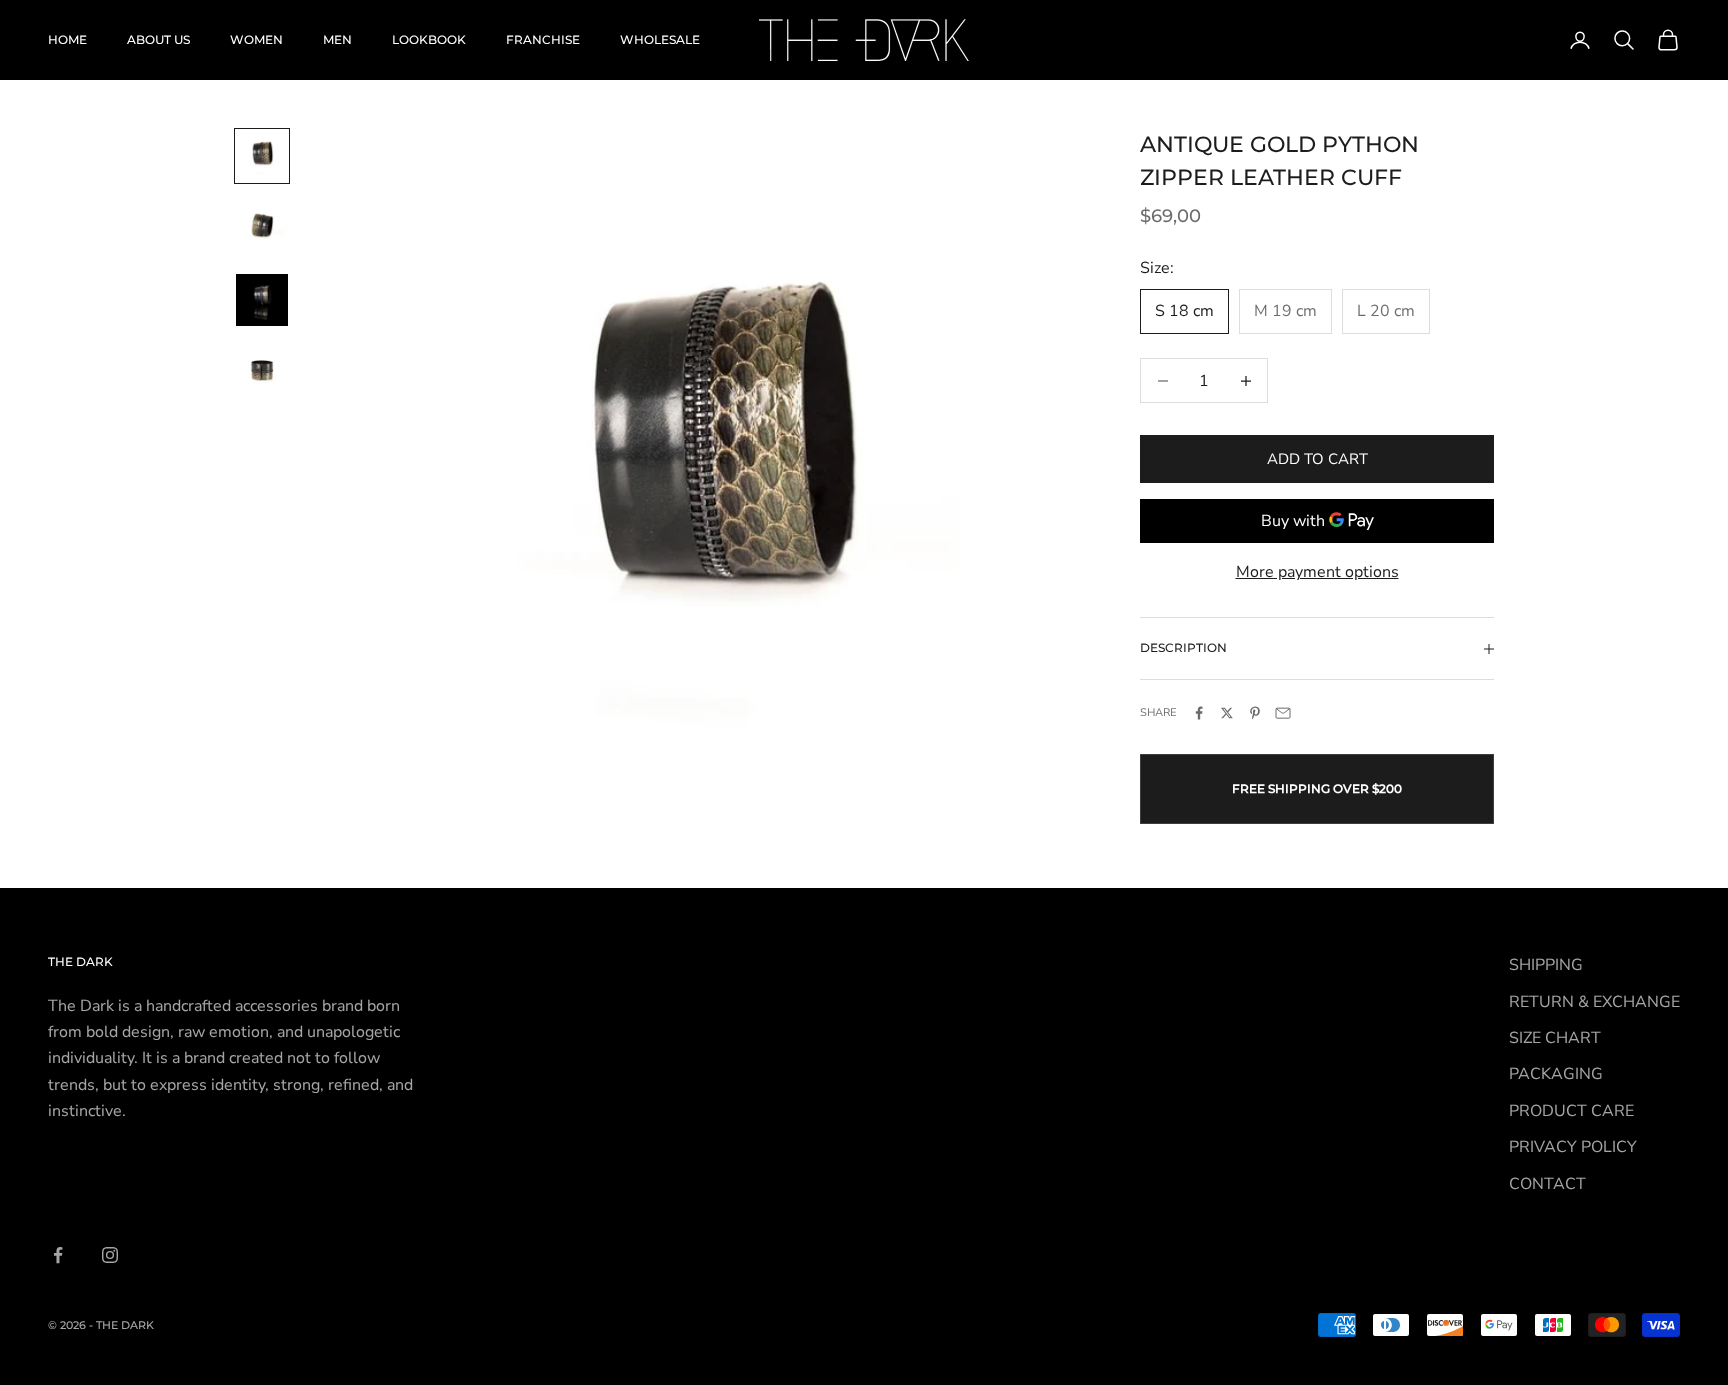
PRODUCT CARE (1571, 1111)
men (337, 39)
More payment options (1317, 572)
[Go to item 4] (262, 372)
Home (67, 39)
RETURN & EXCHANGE (1594, 1002)
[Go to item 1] (262, 156)
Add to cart (1317, 459)
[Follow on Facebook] (58, 1255)
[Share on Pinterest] (1255, 713)
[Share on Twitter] (1227, 713)
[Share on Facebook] (1199, 713)
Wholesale (660, 39)
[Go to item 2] (262, 228)
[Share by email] (1283, 713)
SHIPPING (1546, 965)
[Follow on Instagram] (110, 1255)
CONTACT (1547, 1184)
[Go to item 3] (262, 300)
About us (158, 39)
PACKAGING (1556, 1074)
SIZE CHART (1555, 1038)
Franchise (543, 39)
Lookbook (429, 39)
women (256, 39)
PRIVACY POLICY (1573, 1147)
